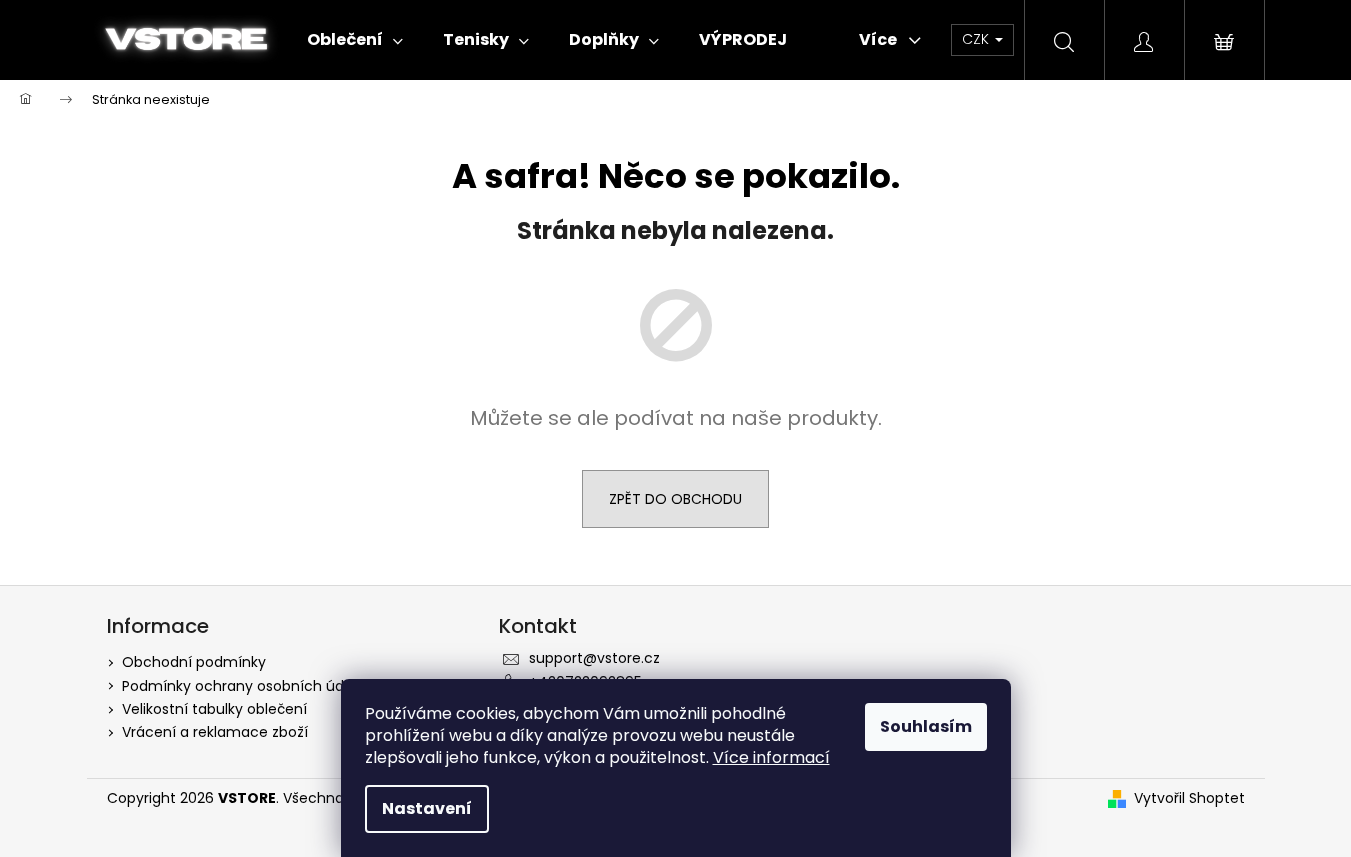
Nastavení (427, 808)
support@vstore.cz (594, 658)
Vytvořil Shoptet (1189, 798)
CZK (977, 39)
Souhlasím (926, 726)
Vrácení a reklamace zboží (215, 732)
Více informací (771, 757)
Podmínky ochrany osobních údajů (243, 686)
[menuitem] (355, 40)
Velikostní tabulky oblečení (214, 709)
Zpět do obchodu (675, 499)
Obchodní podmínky (194, 662)
